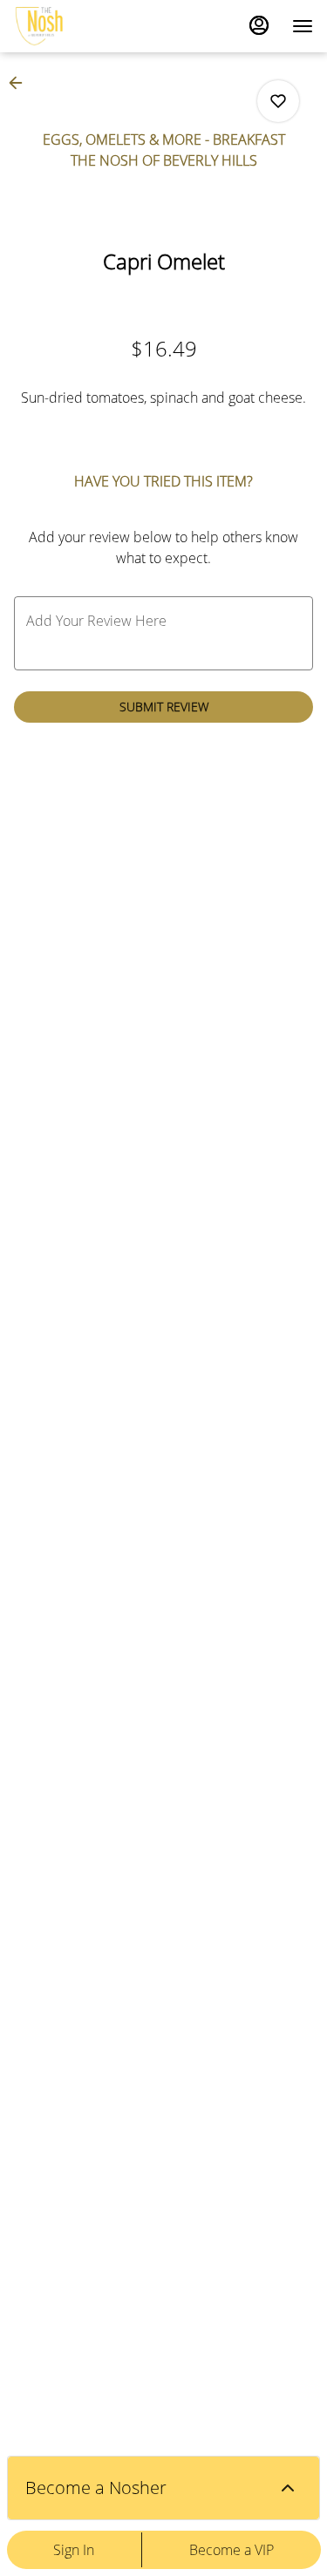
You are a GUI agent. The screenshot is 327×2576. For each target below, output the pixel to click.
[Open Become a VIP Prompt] (288, 2488)
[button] (21, 83)
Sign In (74, 2550)
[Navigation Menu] (303, 26)
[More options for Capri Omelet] (278, 101)
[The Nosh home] (92, 26)
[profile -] (259, 25)
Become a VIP (232, 2550)
